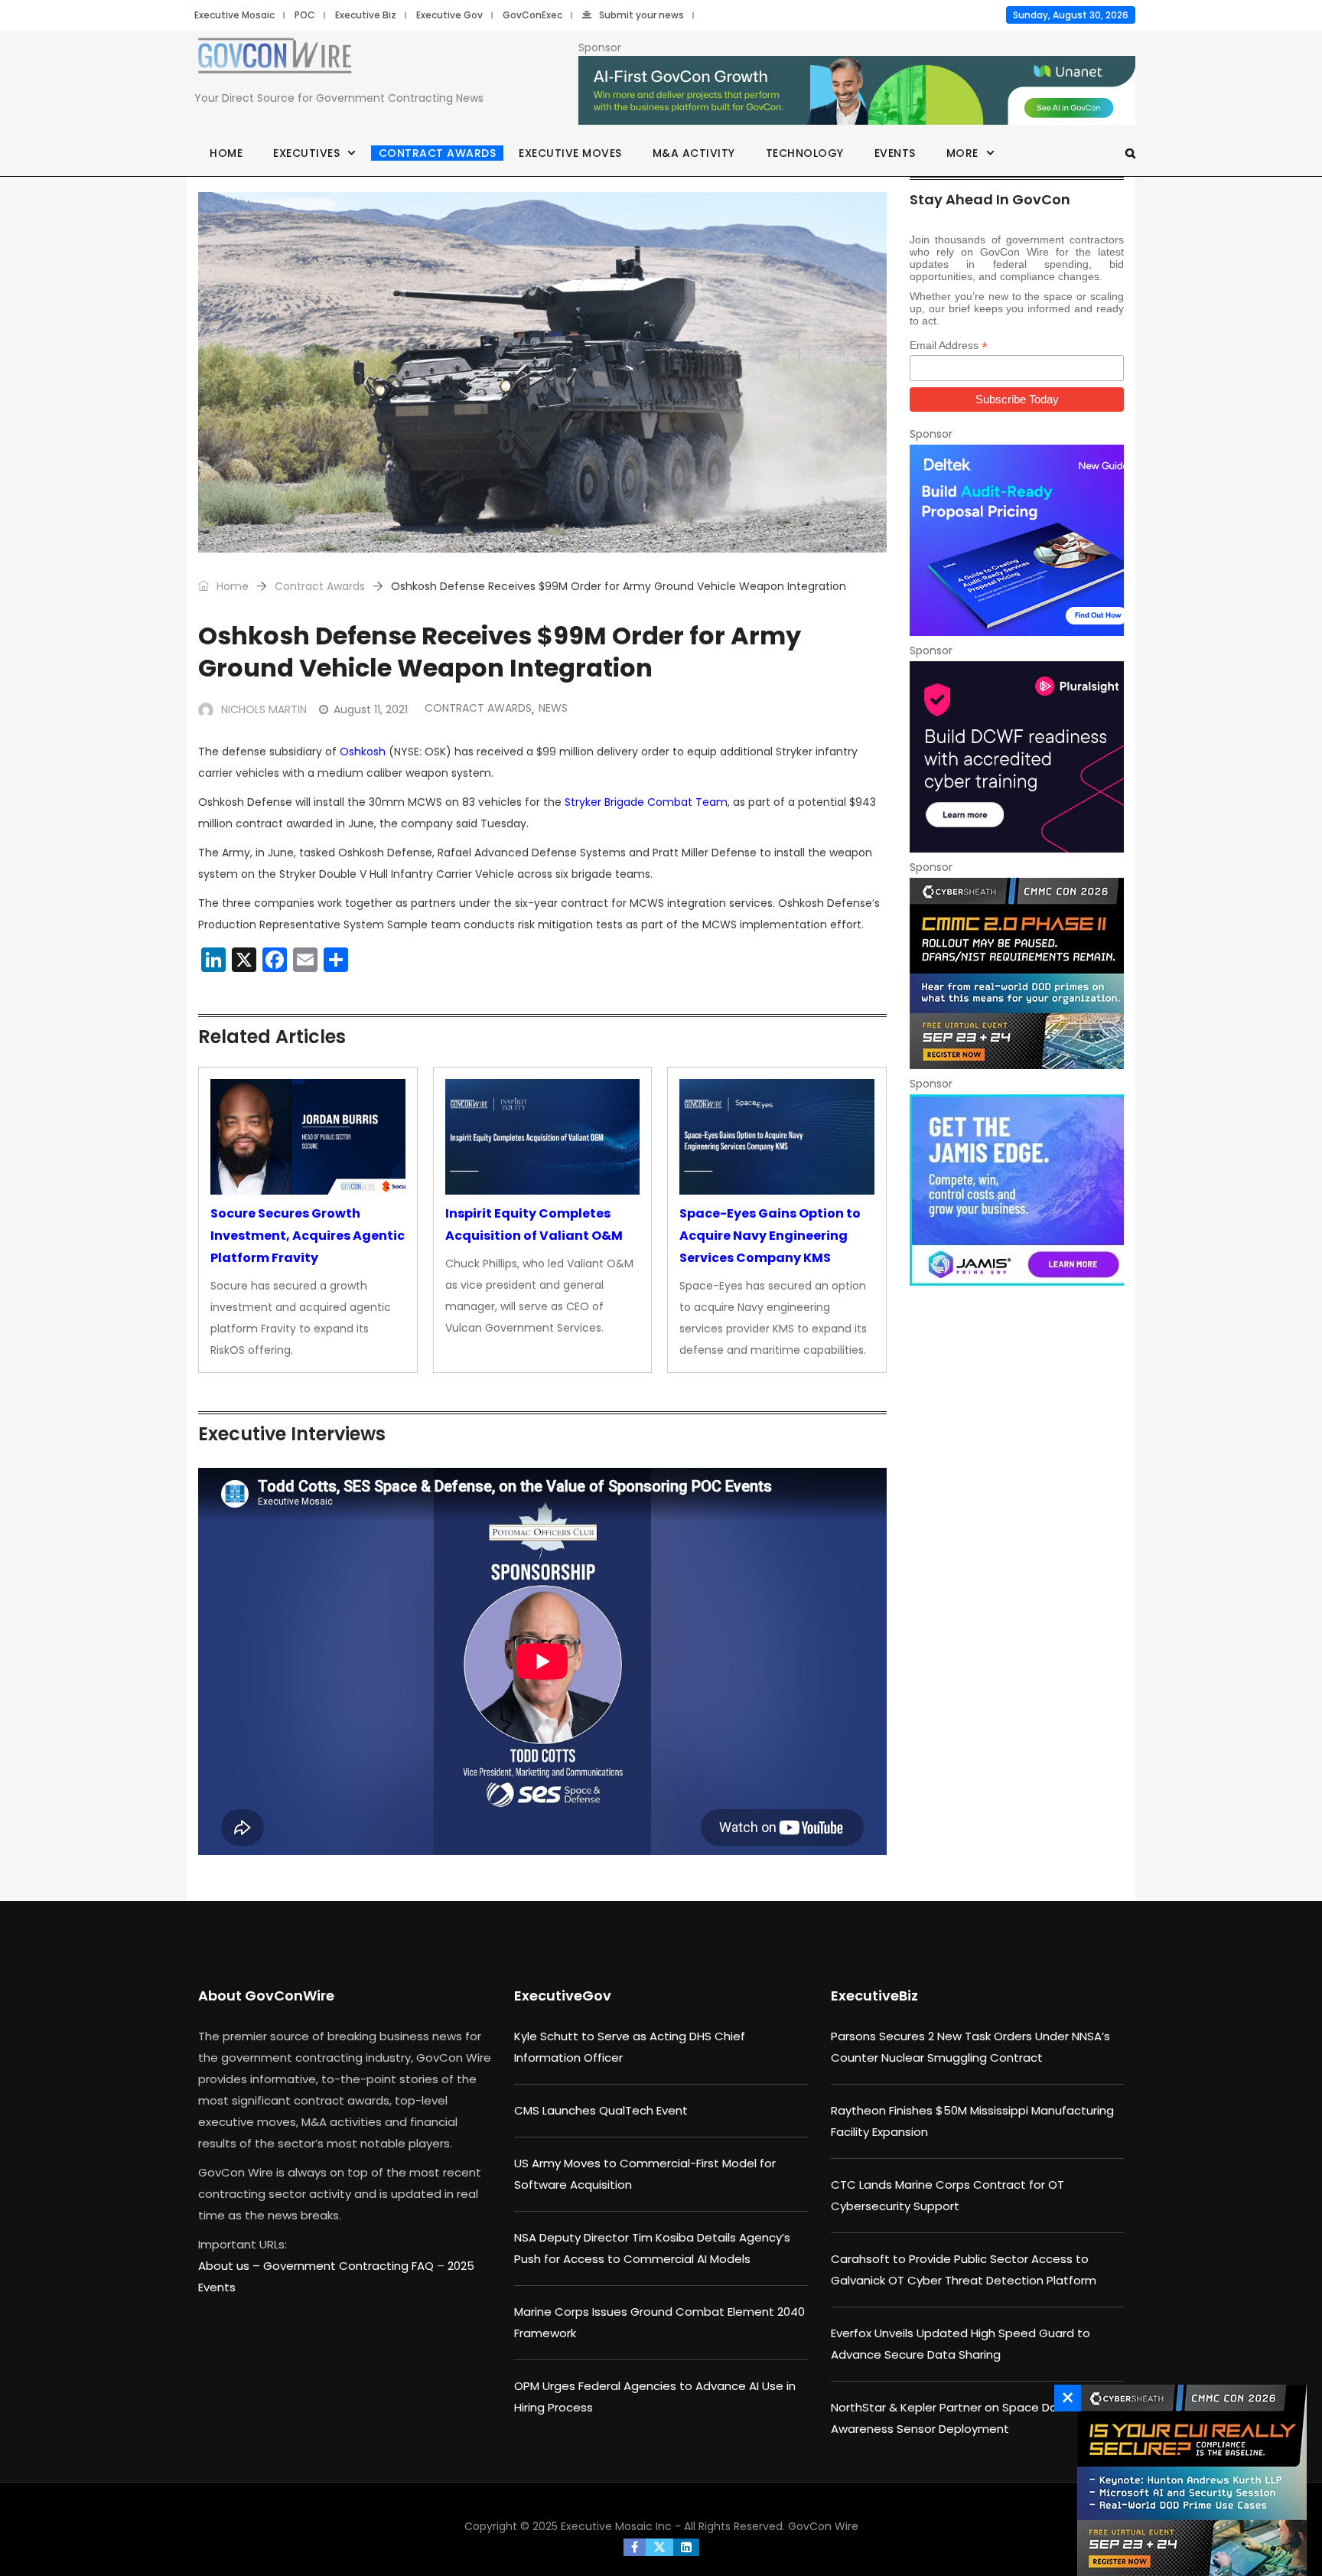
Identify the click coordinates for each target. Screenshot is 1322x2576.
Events (895, 153)
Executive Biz (366, 15)
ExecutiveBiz (874, 1996)
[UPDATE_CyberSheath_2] (1017, 973)
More (962, 153)
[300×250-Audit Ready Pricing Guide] (1017, 540)
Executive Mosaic (234, 15)
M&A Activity (694, 153)
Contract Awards (438, 153)
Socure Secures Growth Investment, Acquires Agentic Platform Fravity (308, 1236)
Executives (306, 153)
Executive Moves (570, 153)
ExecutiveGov (563, 1996)
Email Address (949, 346)
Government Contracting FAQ (350, 2266)
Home (226, 153)
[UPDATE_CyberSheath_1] (1188, 2480)
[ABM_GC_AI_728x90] (857, 91)
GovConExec (532, 15)
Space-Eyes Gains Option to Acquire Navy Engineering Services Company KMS (770, 1236)
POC (305, 15)
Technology (805, 153)
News (553, 708)
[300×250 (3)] (1017, 757)
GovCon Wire (823, 2526)
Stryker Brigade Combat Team (646, 802)
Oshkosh (363, 752)
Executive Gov (449, 15)
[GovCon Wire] (275, 59)
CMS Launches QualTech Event (601, 2110)
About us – (231, 2266)
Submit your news (641, 15)
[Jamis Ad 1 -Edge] (1017, 1190)
